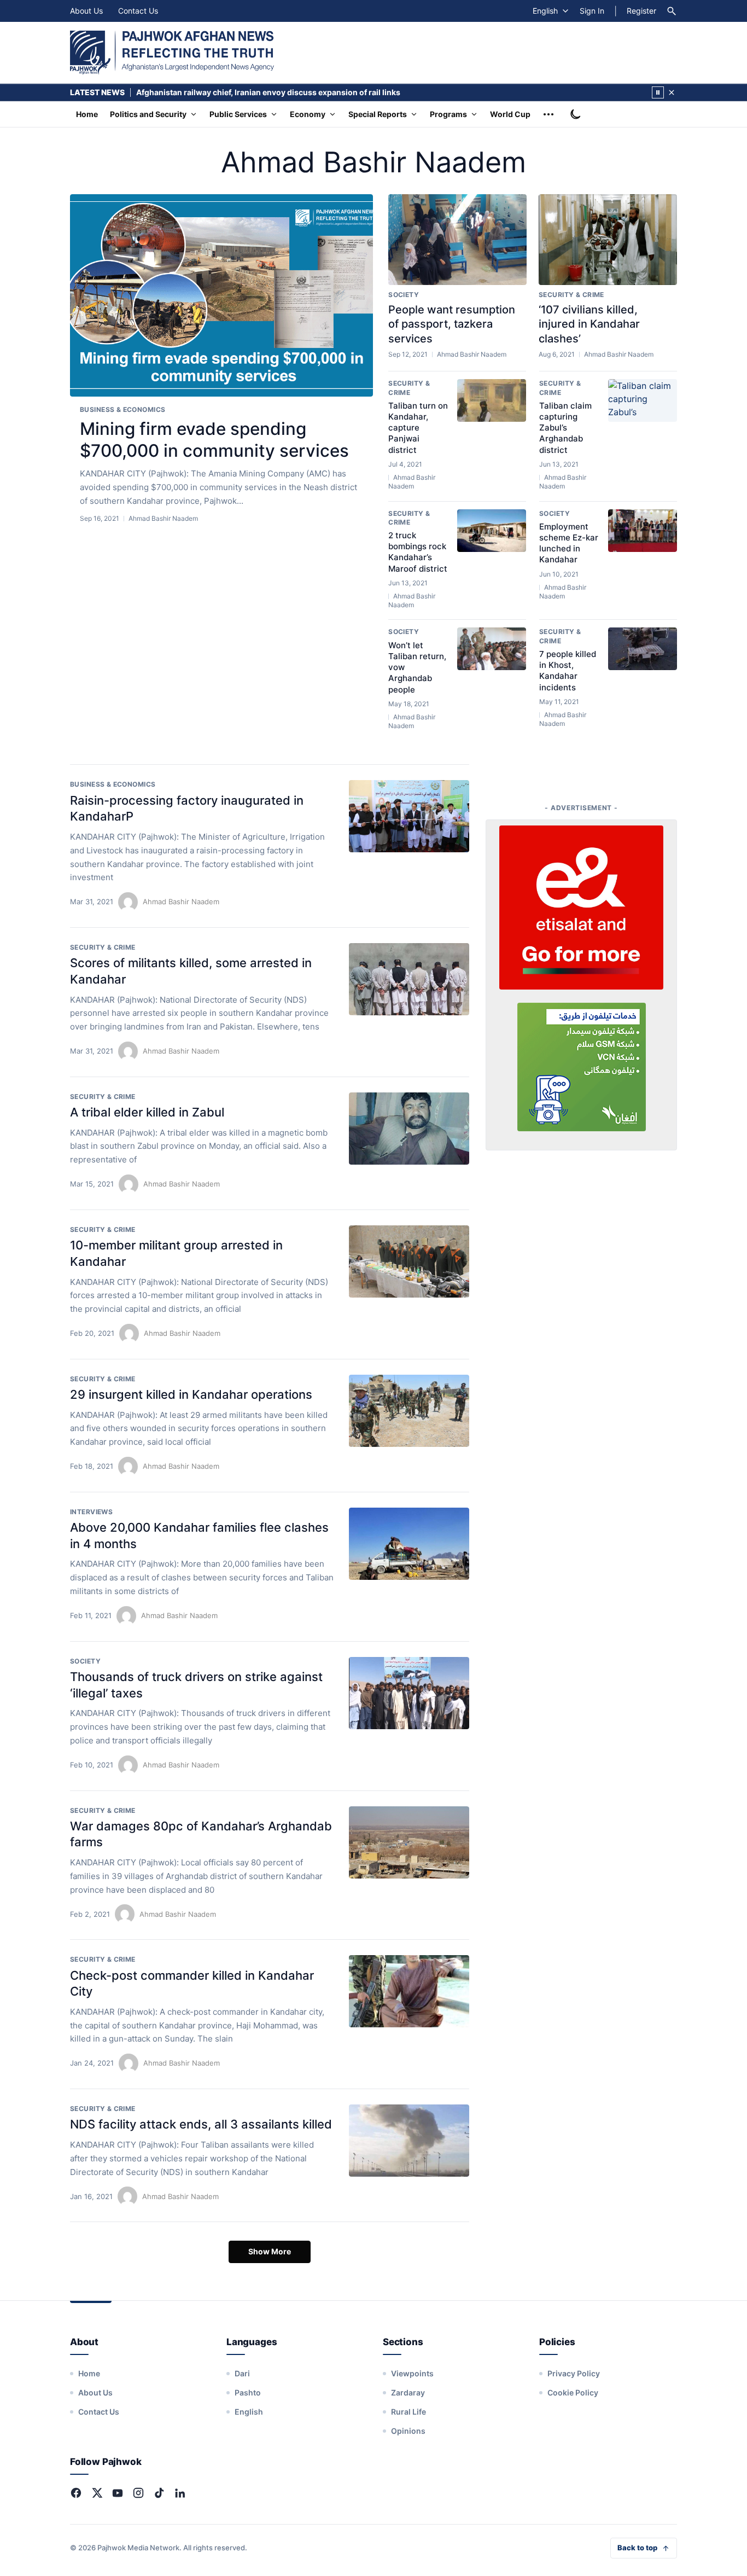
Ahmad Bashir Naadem (181, 902)
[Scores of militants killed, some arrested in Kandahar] (409, 979)
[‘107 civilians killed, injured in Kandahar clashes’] (608, 240)
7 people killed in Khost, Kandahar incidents (568, 671)
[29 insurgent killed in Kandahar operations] (409, 1411)
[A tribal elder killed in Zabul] (409, 1129)
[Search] (672, 11)
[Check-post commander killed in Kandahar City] (409, 1991)
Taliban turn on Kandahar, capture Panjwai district (418, 428)
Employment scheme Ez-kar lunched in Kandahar (569, 543)
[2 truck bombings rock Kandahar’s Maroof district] (492, 531)
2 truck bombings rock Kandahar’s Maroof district (418, 552)
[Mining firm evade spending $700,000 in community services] (221, 296)
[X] (97, 2493)
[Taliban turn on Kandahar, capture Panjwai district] (492, 400)
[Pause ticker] (658, 92)
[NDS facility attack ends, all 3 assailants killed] (409, 2141)
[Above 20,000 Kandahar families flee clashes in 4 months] (409, 1544)
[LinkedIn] (180, 2493)
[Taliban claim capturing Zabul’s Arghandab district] (643, 400)
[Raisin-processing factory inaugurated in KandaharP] (409, 816)
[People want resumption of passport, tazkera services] (457, 240)
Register (641, 11)
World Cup (510, 114)
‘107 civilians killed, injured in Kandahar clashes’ (589, 324)
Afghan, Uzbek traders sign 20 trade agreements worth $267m (253, 92)
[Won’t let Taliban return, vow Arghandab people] (492, 649)
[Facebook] (76, 2493)
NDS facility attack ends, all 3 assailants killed (201, 2124)
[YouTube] (118, 2493)
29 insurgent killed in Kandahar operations (191, 1394)
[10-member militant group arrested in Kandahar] (409, 1261)
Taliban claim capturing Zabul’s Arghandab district (565, 428)
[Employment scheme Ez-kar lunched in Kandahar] (643, 531)
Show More (270, 2251)
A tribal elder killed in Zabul (147, 1112)
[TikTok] (159, 2493)
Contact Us (138, 11)
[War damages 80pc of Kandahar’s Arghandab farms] (409, 1842)
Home (87, 114)
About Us (86, 11)
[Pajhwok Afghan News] (172, 53)
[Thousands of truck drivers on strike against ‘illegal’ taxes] (409, 1693)
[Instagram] (138, 2493)
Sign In (592, 11)
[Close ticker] (672, 92)
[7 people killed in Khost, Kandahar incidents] (643, 649)
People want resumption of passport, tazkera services (452, 324)
